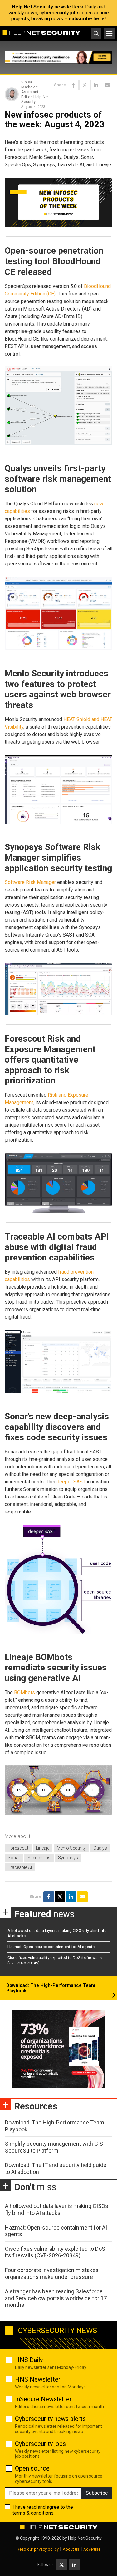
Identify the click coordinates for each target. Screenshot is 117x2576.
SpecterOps (39, 1858)
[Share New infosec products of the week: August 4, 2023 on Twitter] (85, 85)
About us (71, 2549)
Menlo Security (71, 1848)
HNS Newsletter (38, 2379)
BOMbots (24, 1692)
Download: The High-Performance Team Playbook (51, 1988)
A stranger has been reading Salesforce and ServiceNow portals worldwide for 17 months (56, 2298)
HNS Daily (29, 2360)
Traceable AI (20, 1867)
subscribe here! (87, 19)
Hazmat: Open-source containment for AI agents (51, 1947)
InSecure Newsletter (43, 2399)
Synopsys (68, 1858)
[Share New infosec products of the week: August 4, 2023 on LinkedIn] (96, 85)
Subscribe (97, 2493)
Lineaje (43, 1848)
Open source (32, 2468)
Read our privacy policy (38, 2549)
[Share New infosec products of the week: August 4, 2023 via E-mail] (107, 85)
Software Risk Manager (30, 882)
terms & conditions (33, 2513)
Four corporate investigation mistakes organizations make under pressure (52, 2273)
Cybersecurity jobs (40, 2444)
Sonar (14, 1858)
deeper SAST (71, 1482)
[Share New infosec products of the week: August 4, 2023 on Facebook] (73, 85)
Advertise (92, 2549)
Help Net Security (85, 2538)
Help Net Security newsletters (47, 7)
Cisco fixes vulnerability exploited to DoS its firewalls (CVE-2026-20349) (55, 2252)
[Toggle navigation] (109, 33)
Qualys (100, 1848)
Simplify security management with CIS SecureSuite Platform (54, 2147)
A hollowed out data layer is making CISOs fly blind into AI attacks (57, 2209)
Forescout (18, 1848)
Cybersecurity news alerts (50, 2419)
